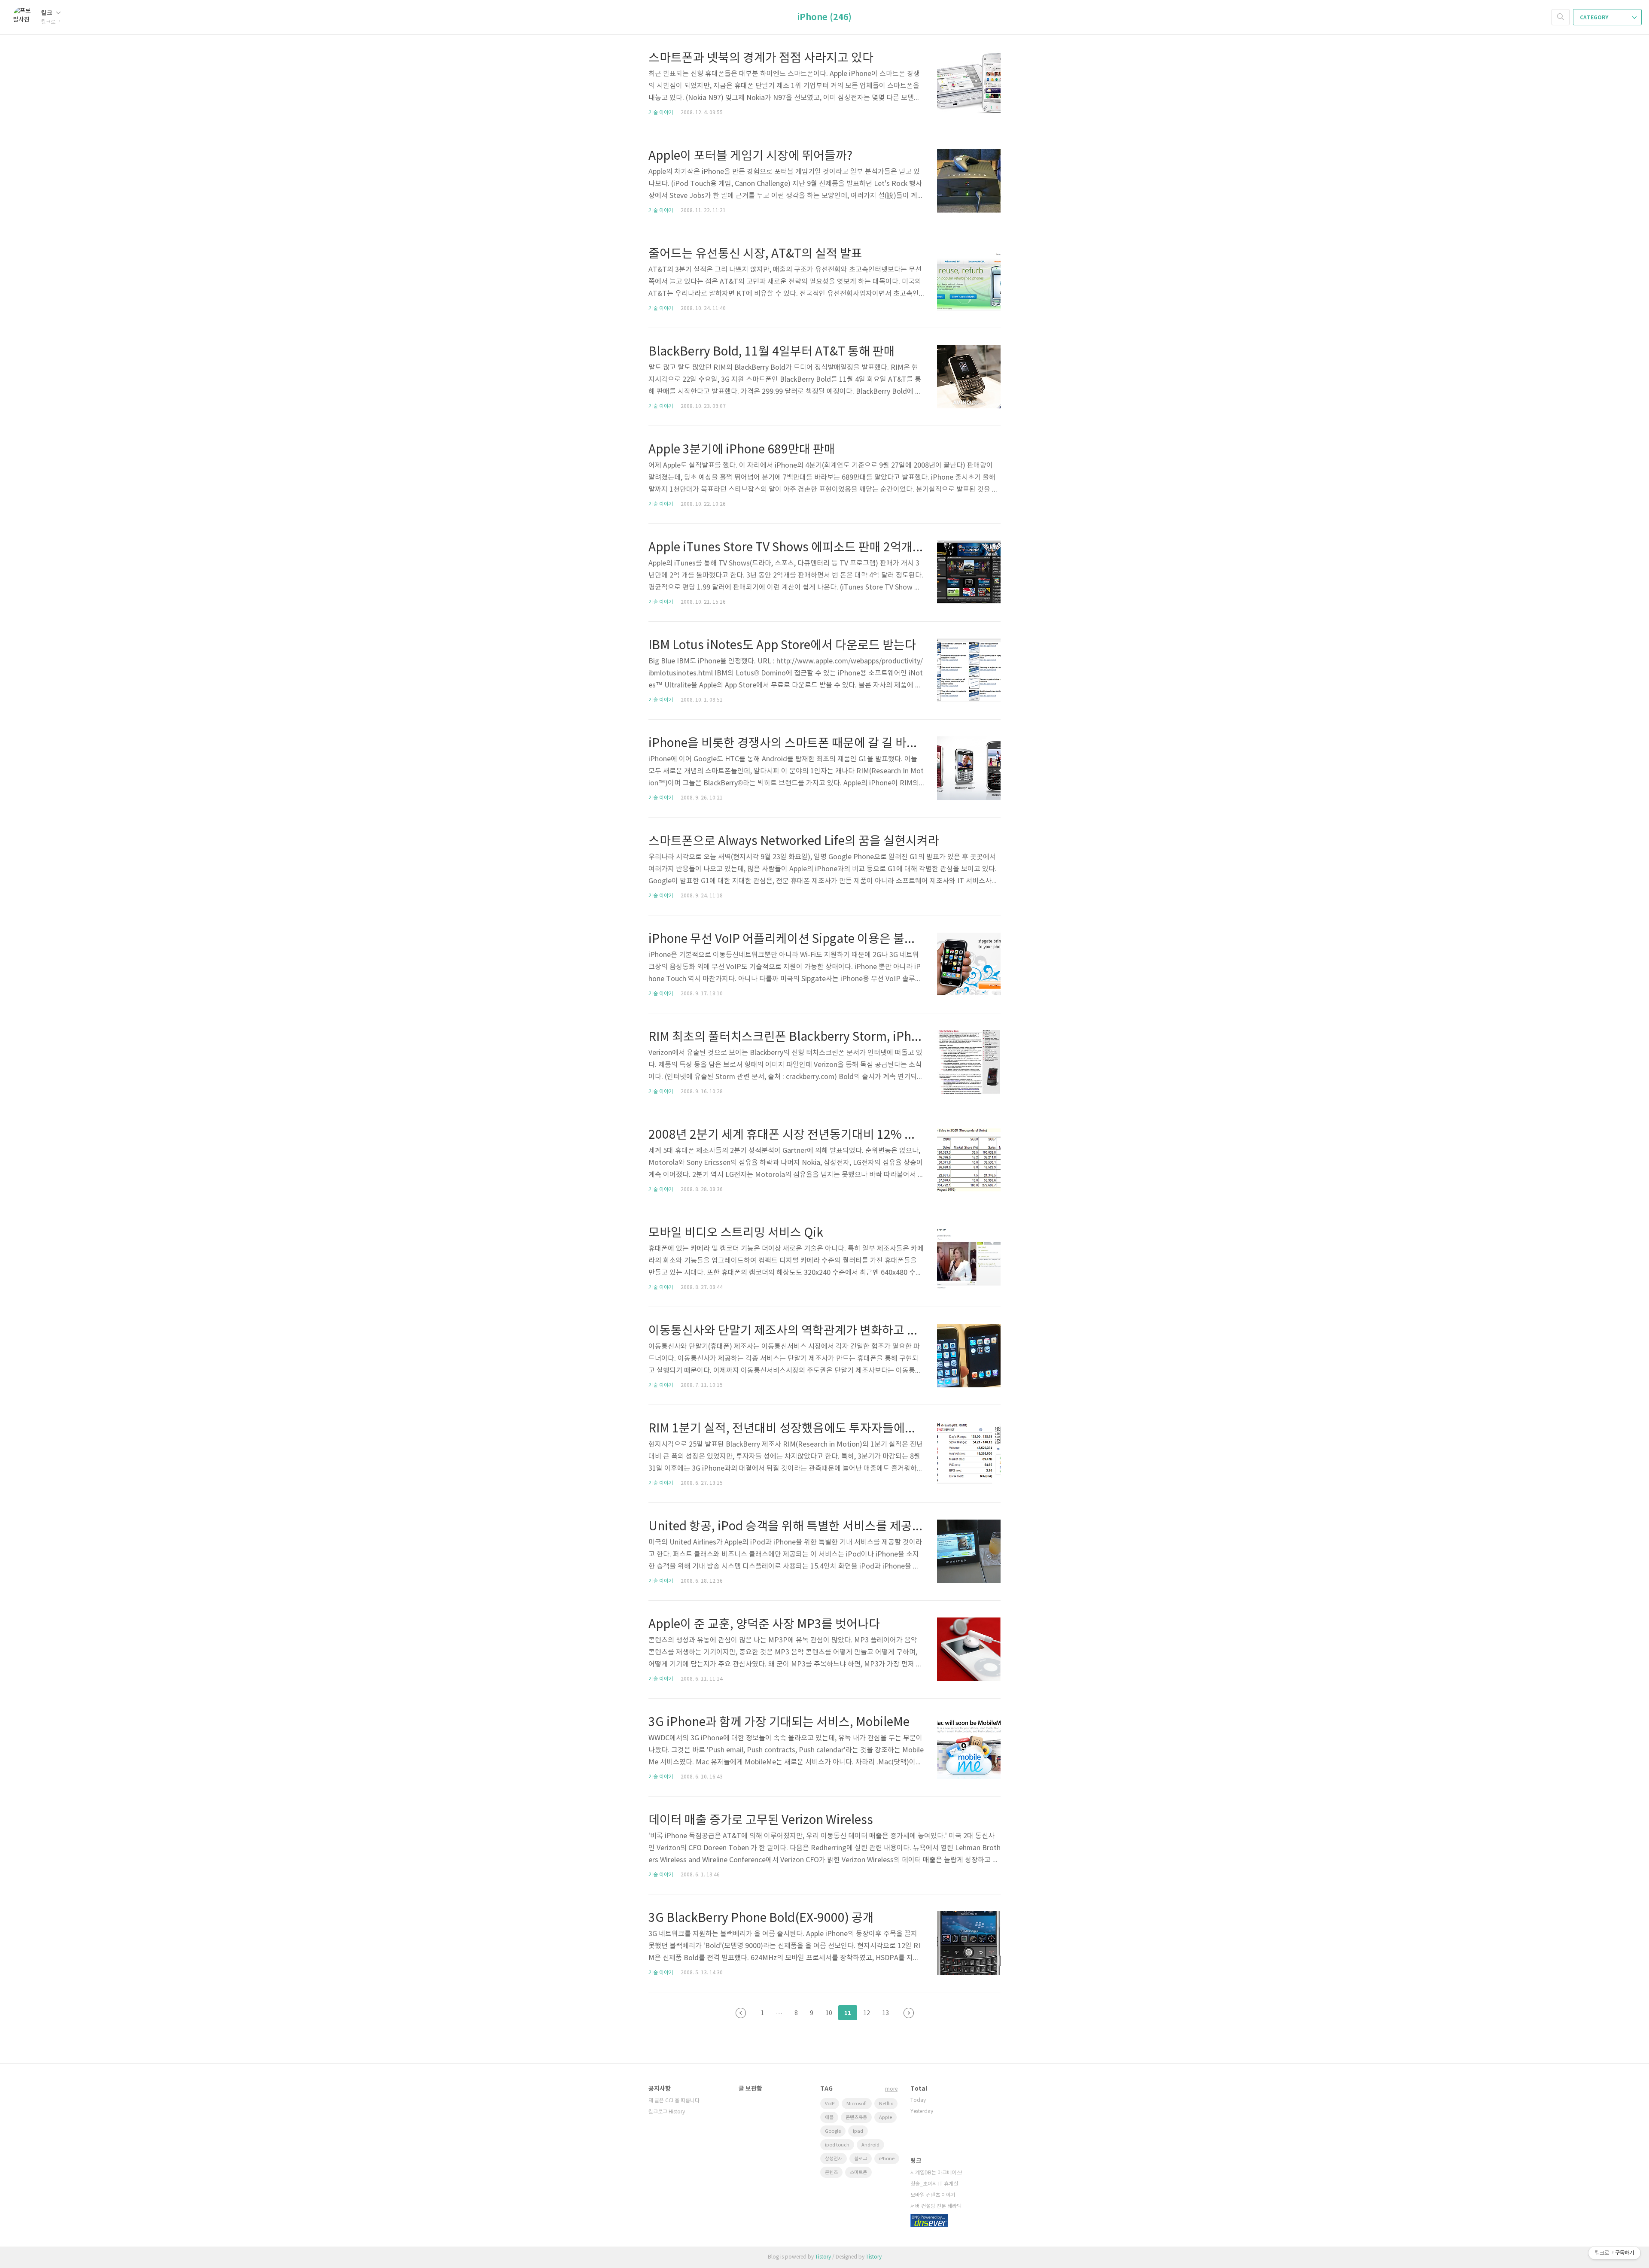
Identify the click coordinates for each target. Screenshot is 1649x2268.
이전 (741, 2013)
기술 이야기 (661, 113)
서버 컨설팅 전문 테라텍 (936, 2206)
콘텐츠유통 (856, 2118)
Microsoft (857, 2104)
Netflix (886, 2104)
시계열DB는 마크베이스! (936, 2173)
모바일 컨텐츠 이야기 (933, 2195)
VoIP (830, 2104)
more (891, 2089)
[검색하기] (1561, 17)
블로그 (861, 2159)
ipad (858, 2131)
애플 (829, 2118)
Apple (885, 2118)
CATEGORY (1595, 18)
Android (870, 2145)
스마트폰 (858, 2172)
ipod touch (837, 2145)
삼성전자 (834, 2159)
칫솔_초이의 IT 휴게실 (934, 2184)
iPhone (887, 2159)
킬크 (47, 13)
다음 (909, 2013)
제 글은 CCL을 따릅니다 (674, 2101)
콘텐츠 (831, 2172)
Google (833, 2131)
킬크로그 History (667, 2112)
